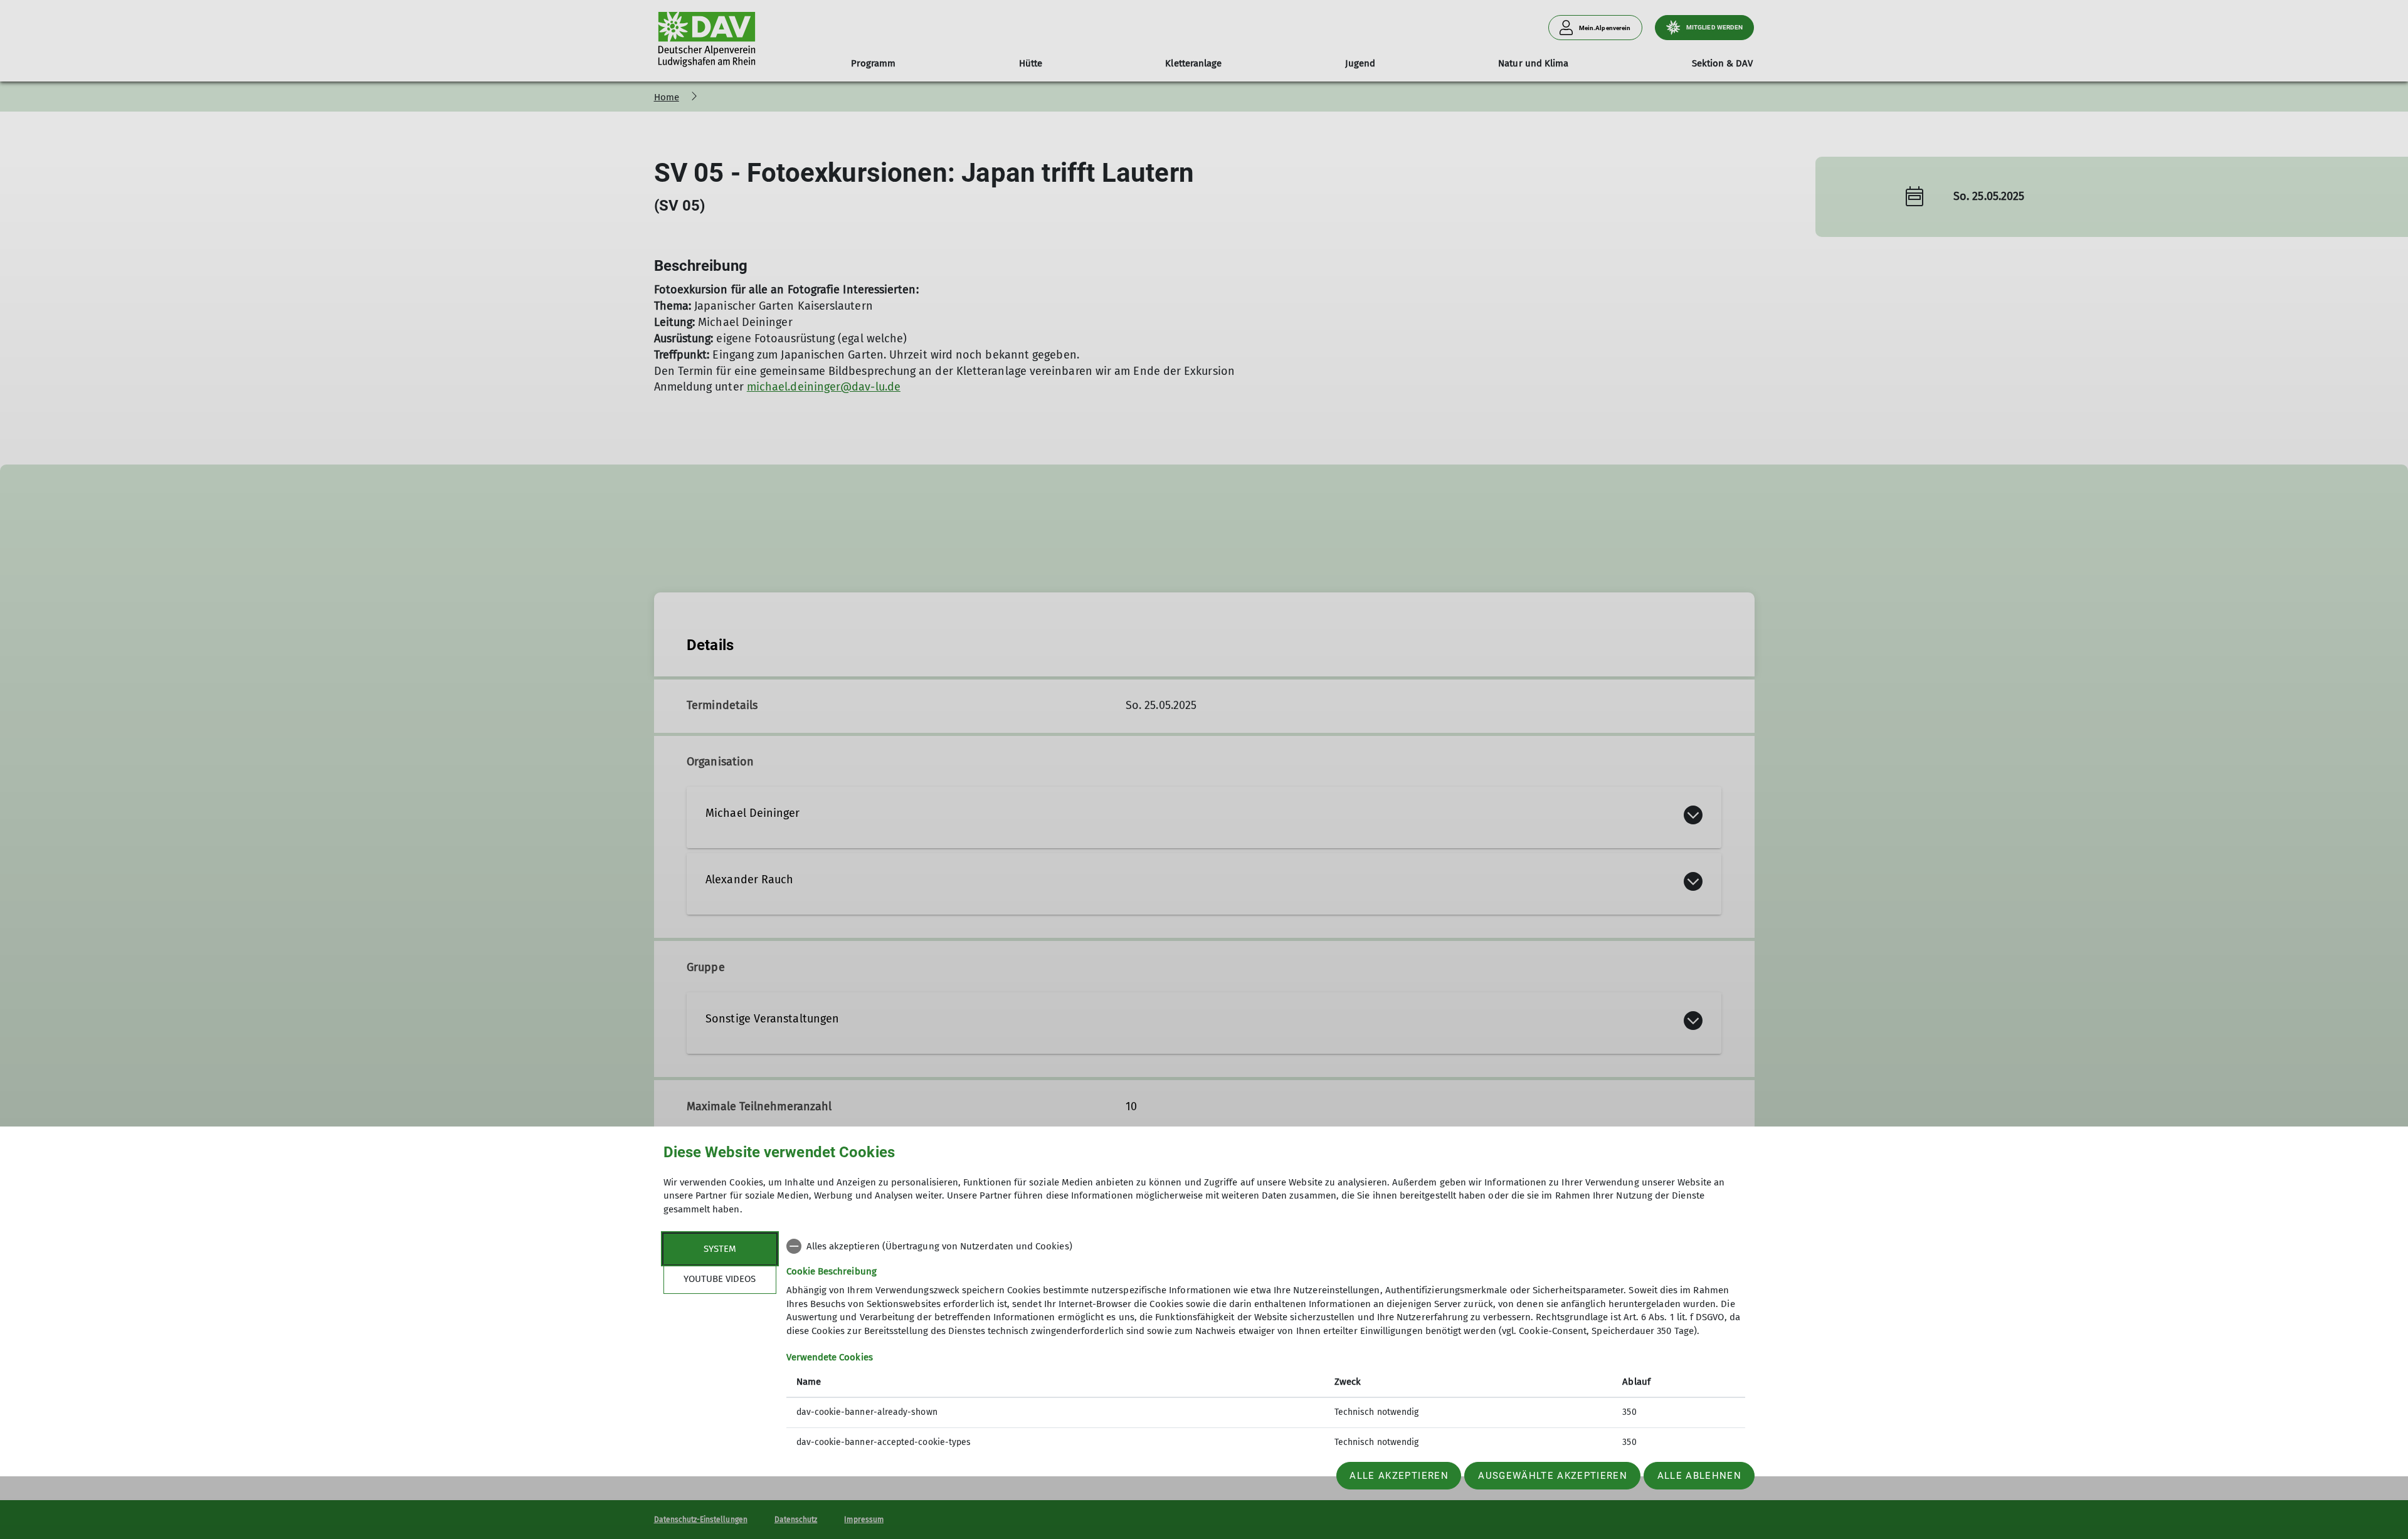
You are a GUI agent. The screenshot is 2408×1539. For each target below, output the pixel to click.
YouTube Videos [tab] (720, 1279)
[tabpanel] (1266, 1346)
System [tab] (720, 1249)
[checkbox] (1266, 1246)
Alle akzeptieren (1399, 1476)
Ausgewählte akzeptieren (1553, 1476)
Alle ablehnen (1699, 1476)
